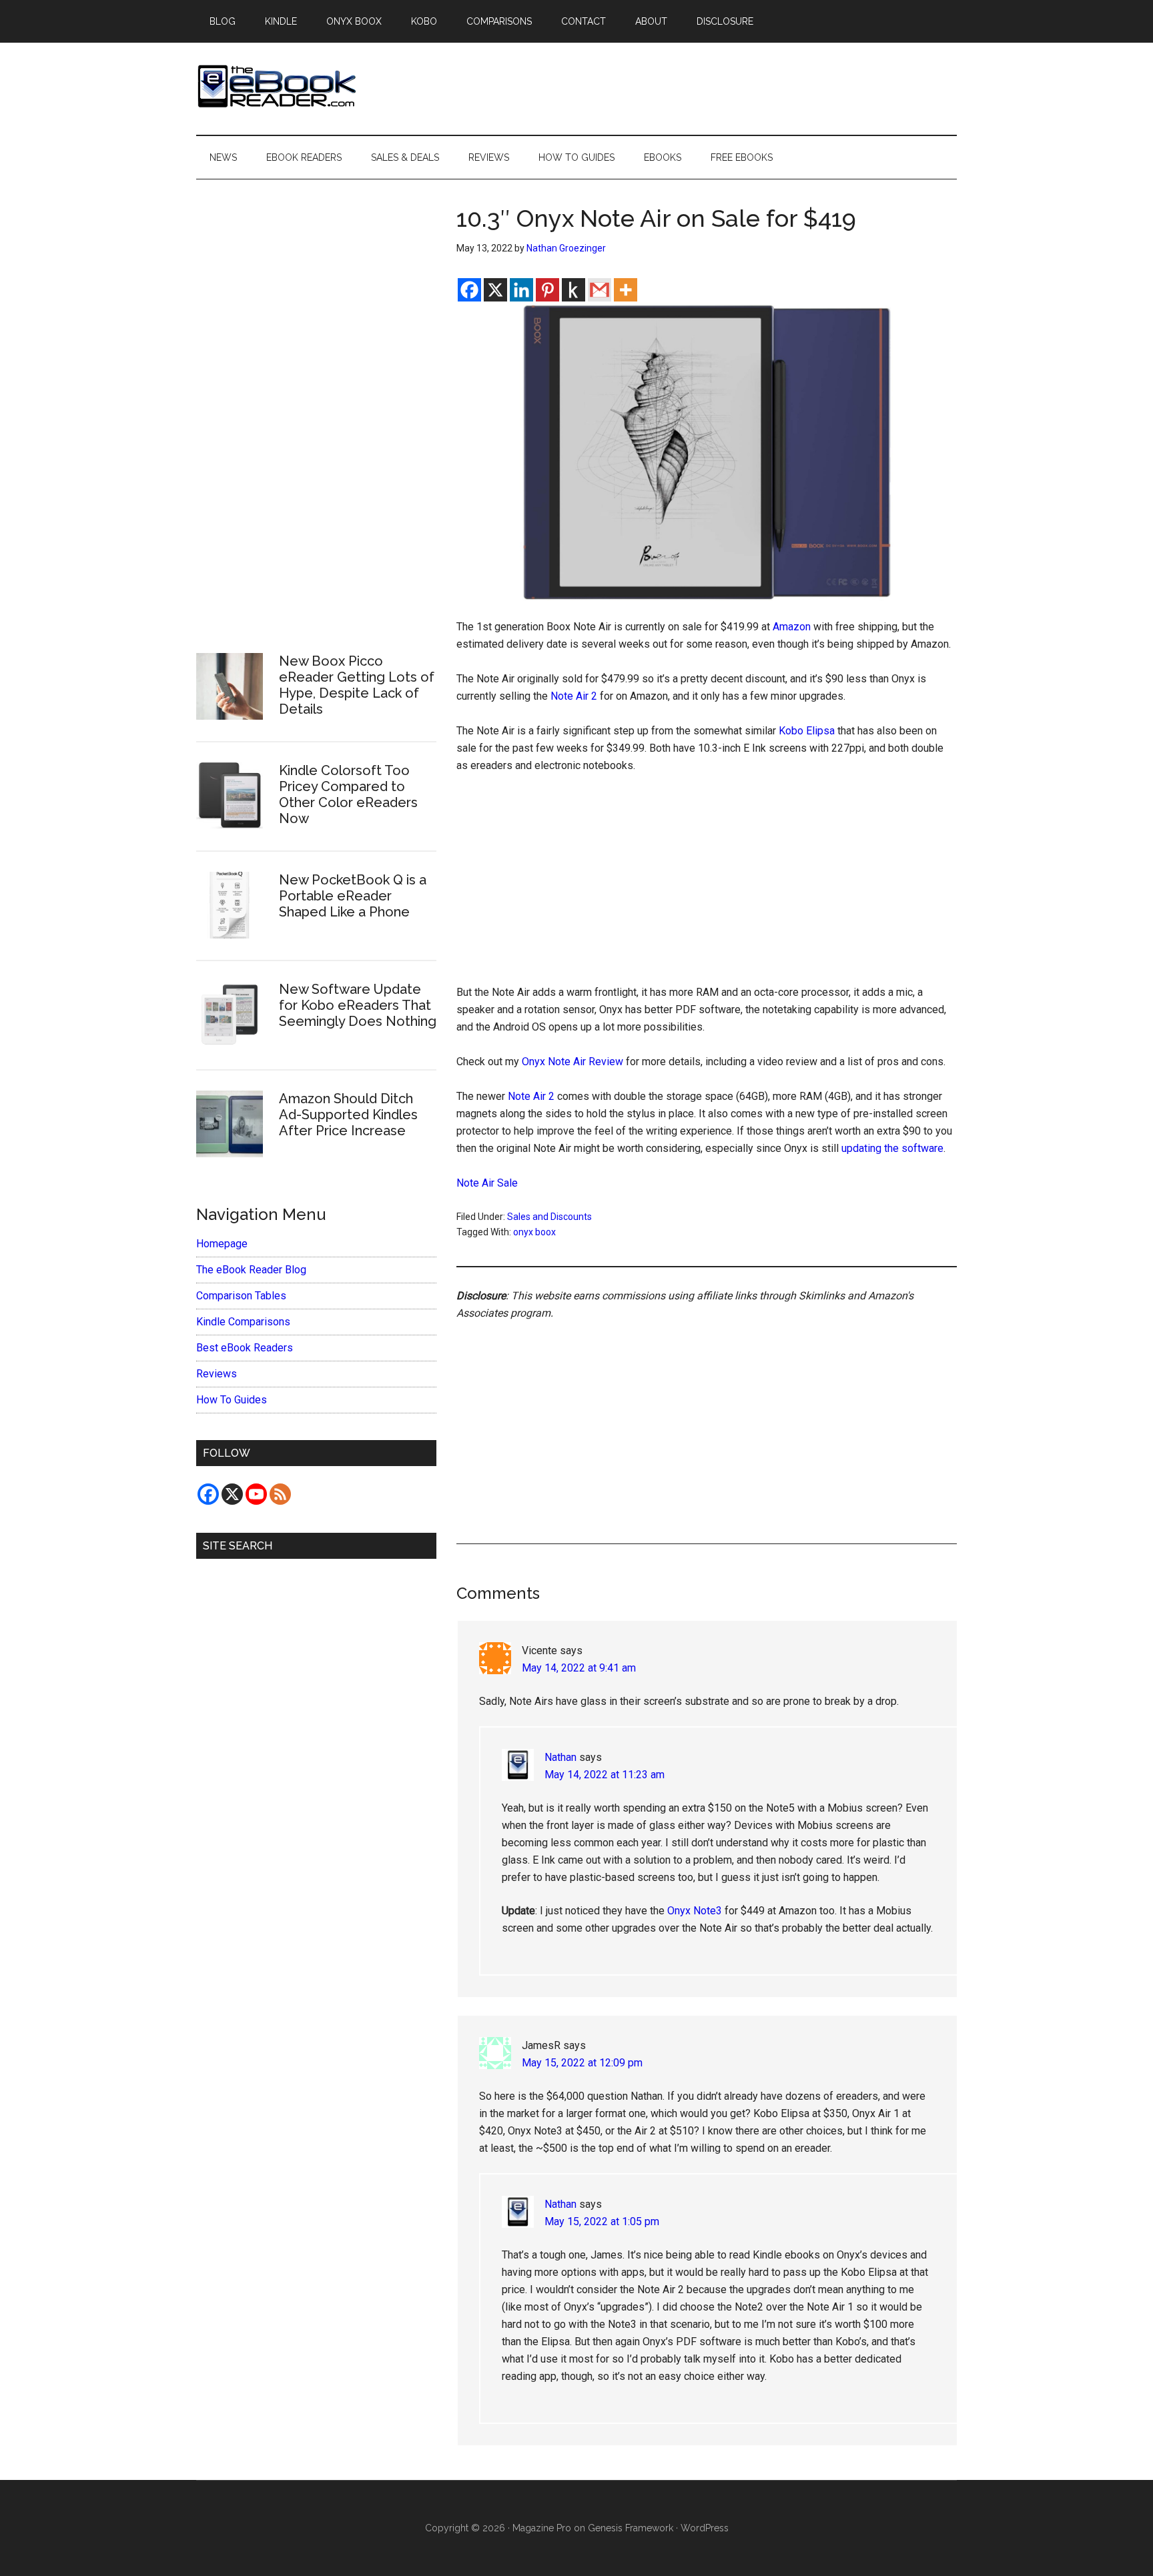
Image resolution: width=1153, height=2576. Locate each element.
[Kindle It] (573, 290)
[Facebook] (469, 290)
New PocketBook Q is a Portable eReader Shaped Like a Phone (353, 896)
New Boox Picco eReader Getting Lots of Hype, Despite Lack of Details (357, 685)
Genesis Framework (631, 2528)
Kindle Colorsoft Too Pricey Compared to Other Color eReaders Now (348, 794)
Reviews (217, 1374)
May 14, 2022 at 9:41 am (579, 1668)
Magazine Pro (542, 2528)
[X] (495, 290)
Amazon (792, 627)
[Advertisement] (707, 885)
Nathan (560, 1757)
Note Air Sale (487, 1183)
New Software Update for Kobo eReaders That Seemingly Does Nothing (358, 1005)
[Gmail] (600, 290)
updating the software (892, 1148)
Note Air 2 (574, 696)
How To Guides (232, 1400)
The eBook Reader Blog (251, 1270)
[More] (626, 290)
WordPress (705, 2528)
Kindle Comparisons (243, 1322)
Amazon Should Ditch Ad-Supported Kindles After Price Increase (348, 1115)
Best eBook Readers (245, 1348)
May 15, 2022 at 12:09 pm (582, 2063)
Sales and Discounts (549, 1217)
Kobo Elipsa (807, 731)
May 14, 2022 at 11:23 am (605, 1775)
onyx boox (534, 1232)
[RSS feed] (280, 1494)
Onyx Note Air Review (572, 1062)
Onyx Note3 (695, 1911)
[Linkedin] (521, 290)
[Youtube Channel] (256, 1494)
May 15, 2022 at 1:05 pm (602, 2221)
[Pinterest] (547, 290)
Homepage (222, 1244)
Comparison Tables (241, 1296)
